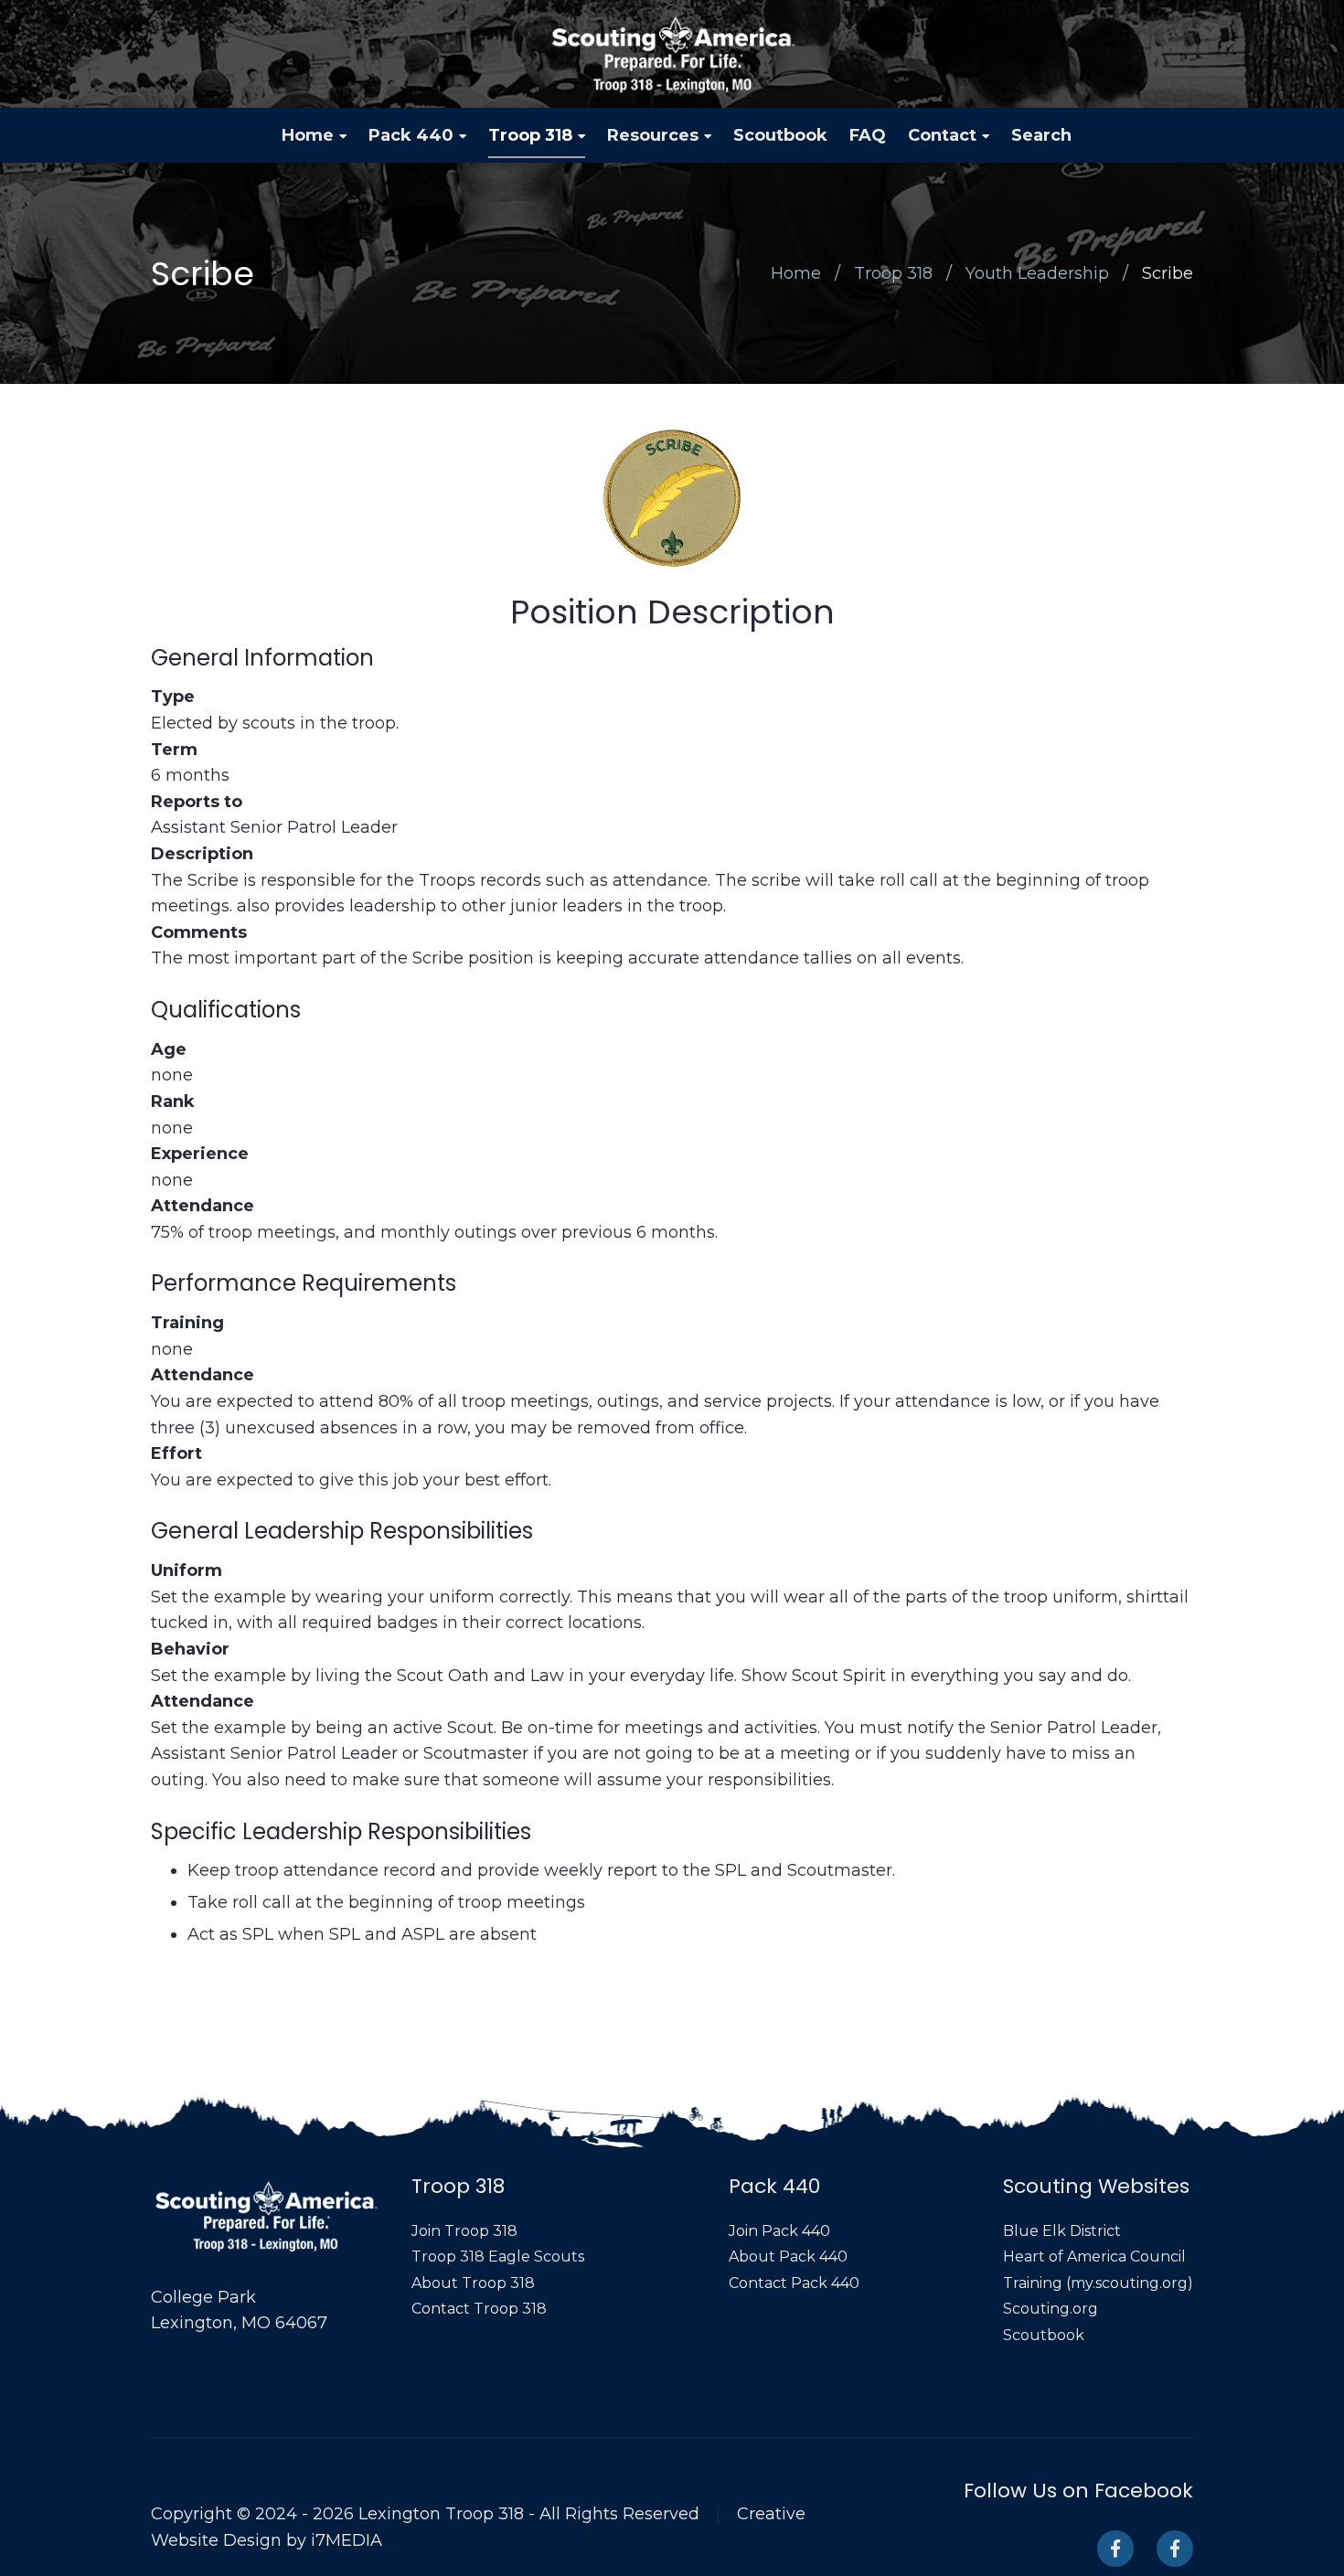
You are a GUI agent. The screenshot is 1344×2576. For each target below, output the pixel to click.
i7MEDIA (347, 2540)
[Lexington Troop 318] (672, 54)
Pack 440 (411, 135)
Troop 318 (530, 135)
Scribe (1168, 273)
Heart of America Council (1094, 2257)
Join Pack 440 (779, 2231)
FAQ (868, 135)
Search (1041, 135)
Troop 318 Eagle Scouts (498, 2257)
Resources (653, 135)
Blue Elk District (1062, 2231)
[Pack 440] (1175, 2549)
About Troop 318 (473, 2283)
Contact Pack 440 (794, 2283)
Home (308, 135)
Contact (942, 135)
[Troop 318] (1115, 2549)
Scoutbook (780, 135)
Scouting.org (1051, 2309)
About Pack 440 (788, 2257)
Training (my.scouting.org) (1098, 2283)
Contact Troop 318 (479, 2309)
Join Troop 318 (464, 2231)
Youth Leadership (1037, 273)
